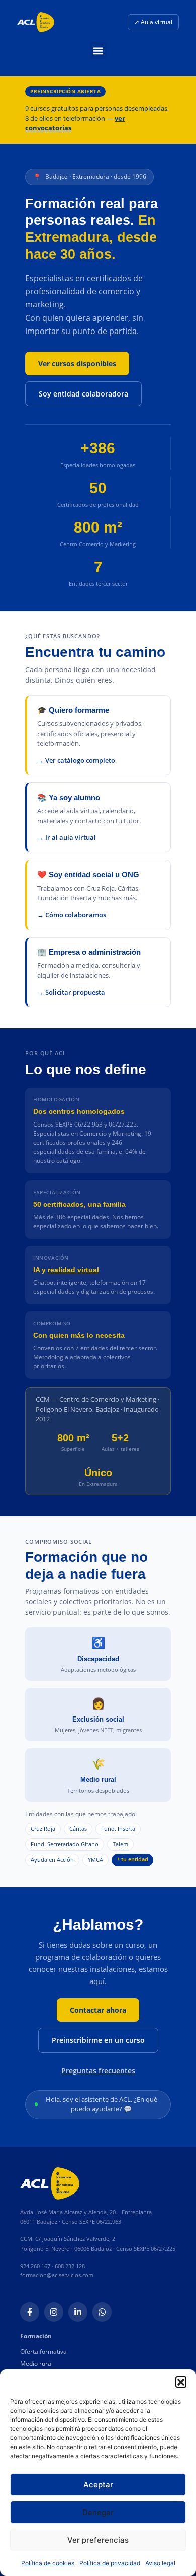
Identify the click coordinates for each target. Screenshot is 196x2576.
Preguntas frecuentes (98, 2070)
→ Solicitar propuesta (71, 992)
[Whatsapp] (102, 2312)
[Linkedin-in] (78, 2312)
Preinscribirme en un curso (98, 2040)
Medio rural (36, 2364)
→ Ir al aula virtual (67, 837)
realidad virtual (73, 1270)
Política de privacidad (110, 2563)
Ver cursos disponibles (77, 364)
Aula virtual (153, 22)
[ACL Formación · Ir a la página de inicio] (36, 22)
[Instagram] (54, 2312)
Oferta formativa (43, 2352)
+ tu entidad (132, 1859)
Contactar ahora (98, 2010)
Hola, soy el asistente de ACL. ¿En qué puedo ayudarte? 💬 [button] (102, 2104)
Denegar (98, 2512)
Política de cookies (48, 2563)
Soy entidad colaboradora (83, 394)
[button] (181, 2382)
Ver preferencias (98, 2540)
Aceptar (98, 2485)
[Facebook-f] (30, 2312)
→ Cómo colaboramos (72, 915)
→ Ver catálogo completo (76, 760)
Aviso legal (160, 2563)
